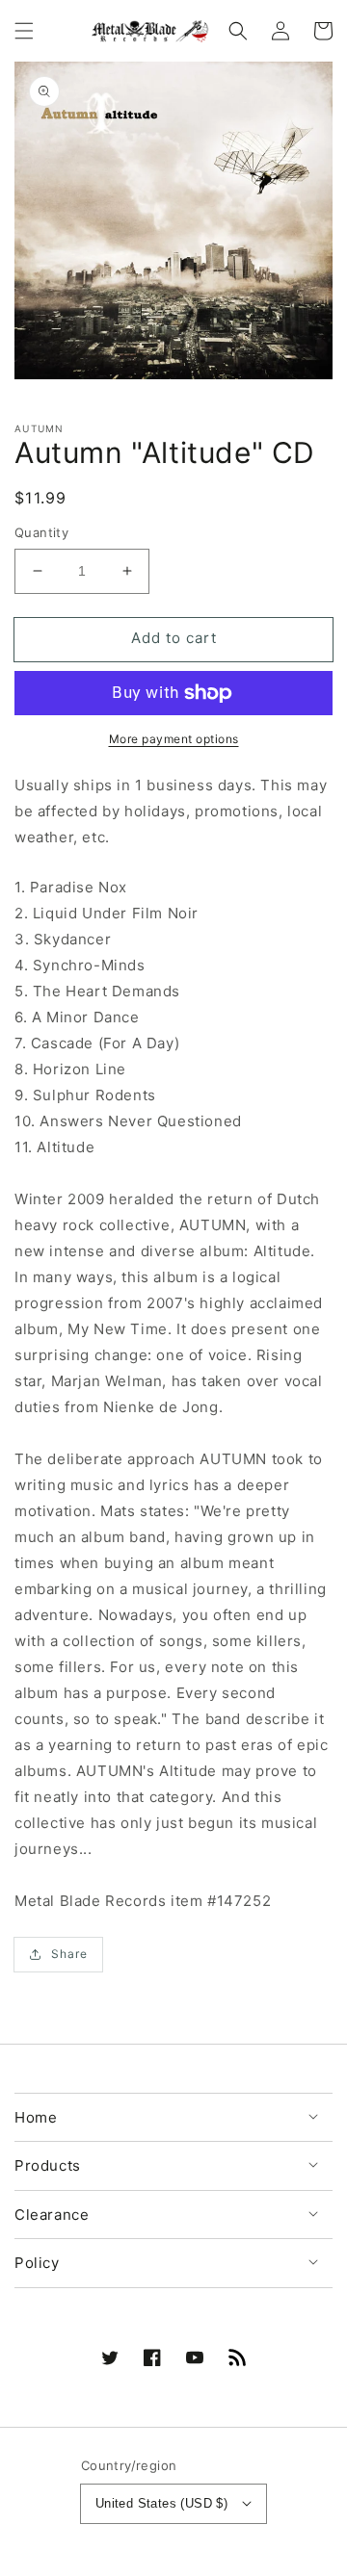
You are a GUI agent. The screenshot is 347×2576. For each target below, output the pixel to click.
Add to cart (174, 638)
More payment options (174, 739)
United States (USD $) (161, 2503)
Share (69, 1954)
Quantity (41, 532)
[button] (24, 31)
